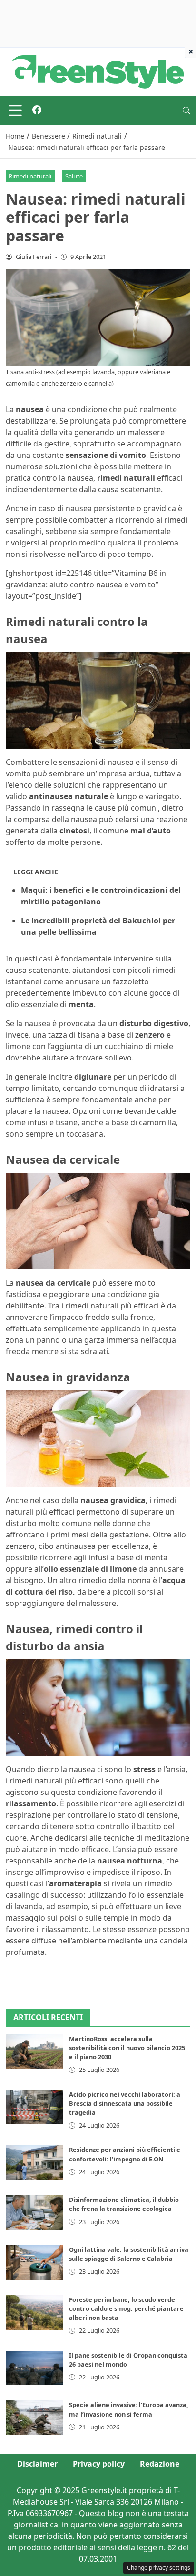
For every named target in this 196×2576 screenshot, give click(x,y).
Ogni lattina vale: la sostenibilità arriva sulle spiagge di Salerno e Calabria (129, 2254)
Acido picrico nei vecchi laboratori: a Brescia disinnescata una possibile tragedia (125, 2103)
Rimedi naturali (30, 176)
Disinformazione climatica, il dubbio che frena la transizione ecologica (124, 2204)
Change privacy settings (159, 2568)
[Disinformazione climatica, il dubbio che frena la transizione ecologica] (34, 2213)
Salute (74, 176)
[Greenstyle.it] (98, 71)
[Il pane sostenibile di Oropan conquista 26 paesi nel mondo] (34, 2368)
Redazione (160, 2464)
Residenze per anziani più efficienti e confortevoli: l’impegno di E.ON (125, 2154)
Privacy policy (99, 2464)
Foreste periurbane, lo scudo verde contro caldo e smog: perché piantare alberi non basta (126, 2308)
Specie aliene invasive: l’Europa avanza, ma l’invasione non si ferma (129, 2409)
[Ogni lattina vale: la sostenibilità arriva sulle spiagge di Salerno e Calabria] (34, 2263)
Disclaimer (37, 2464)
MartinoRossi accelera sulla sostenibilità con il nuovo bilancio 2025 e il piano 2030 (127, 2048)
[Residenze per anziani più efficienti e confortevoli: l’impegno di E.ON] (34, 2163)
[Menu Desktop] (15, 110)
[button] (186, 110)
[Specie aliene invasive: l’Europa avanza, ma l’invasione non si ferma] (34, 2418)
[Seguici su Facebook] (37, 110)
